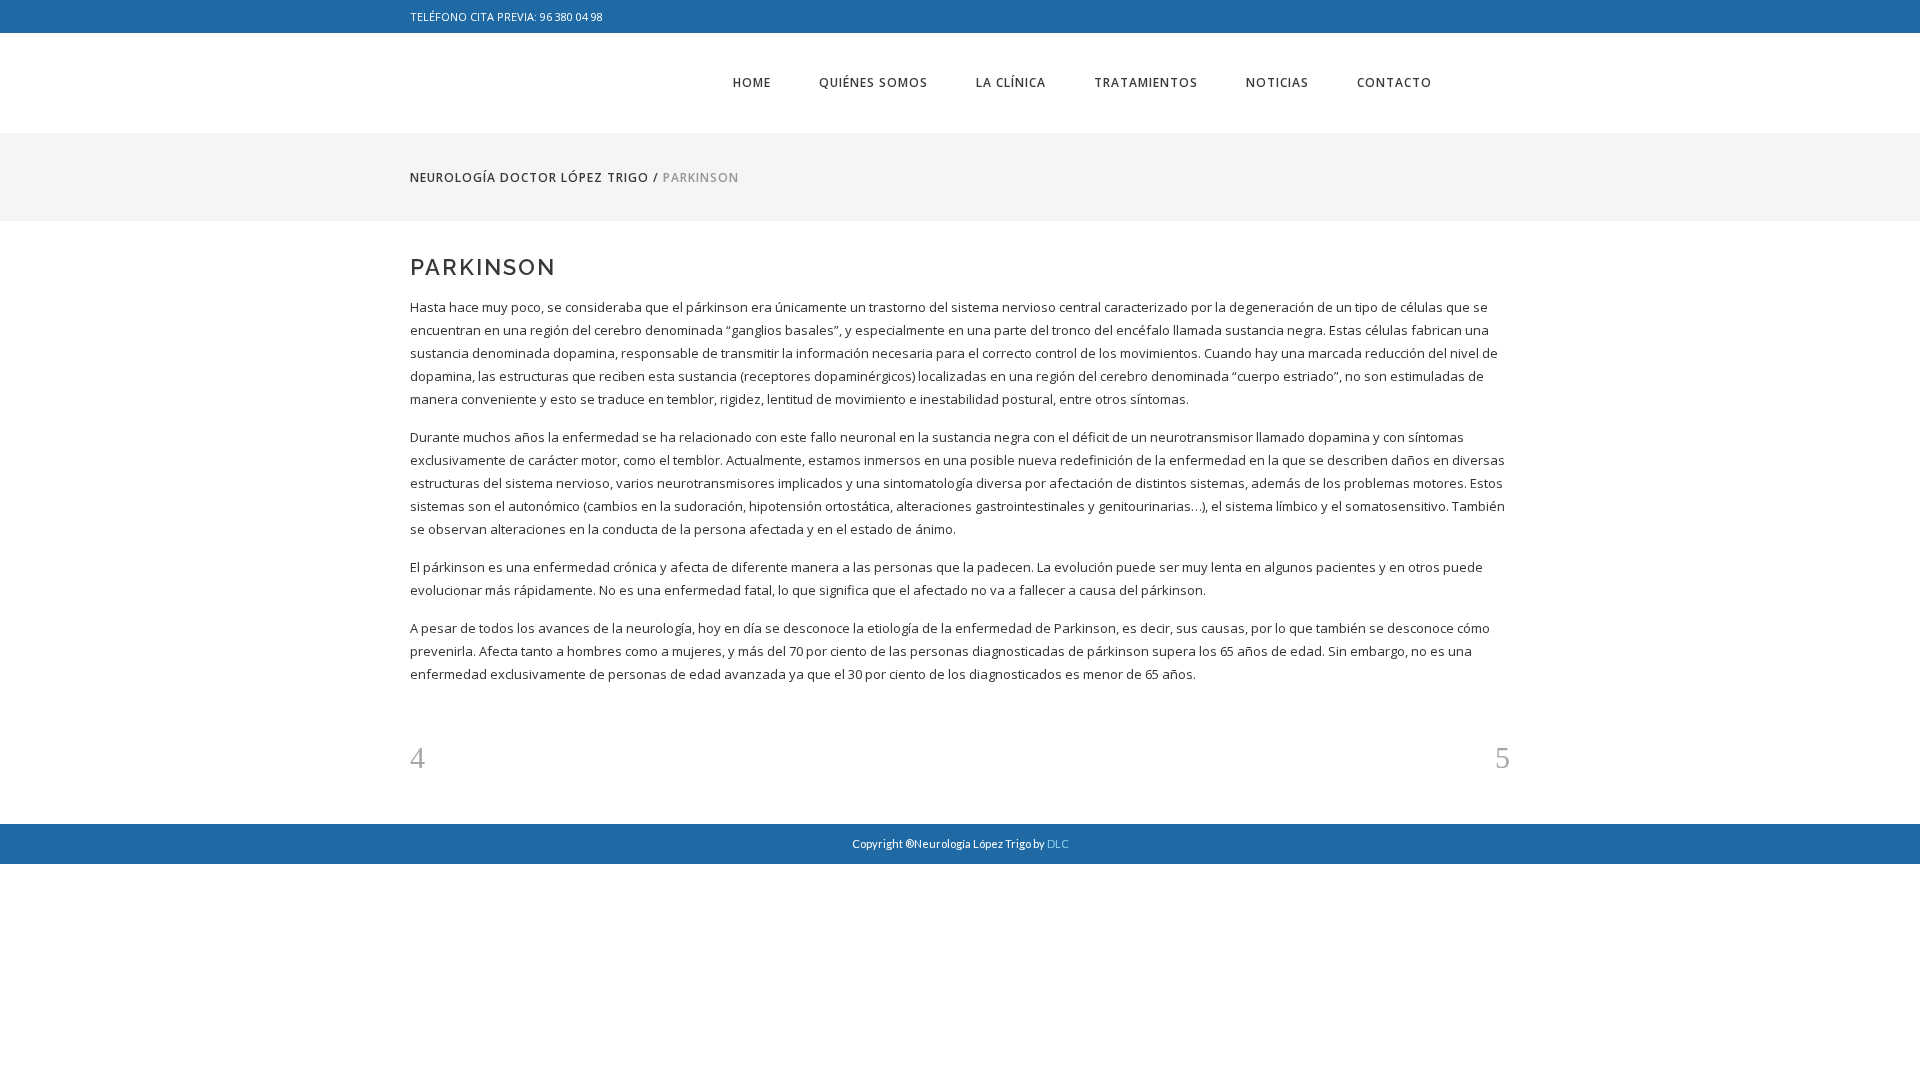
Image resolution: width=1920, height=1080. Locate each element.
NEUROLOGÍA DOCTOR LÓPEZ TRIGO (529, 177)
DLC (1058, 843)
